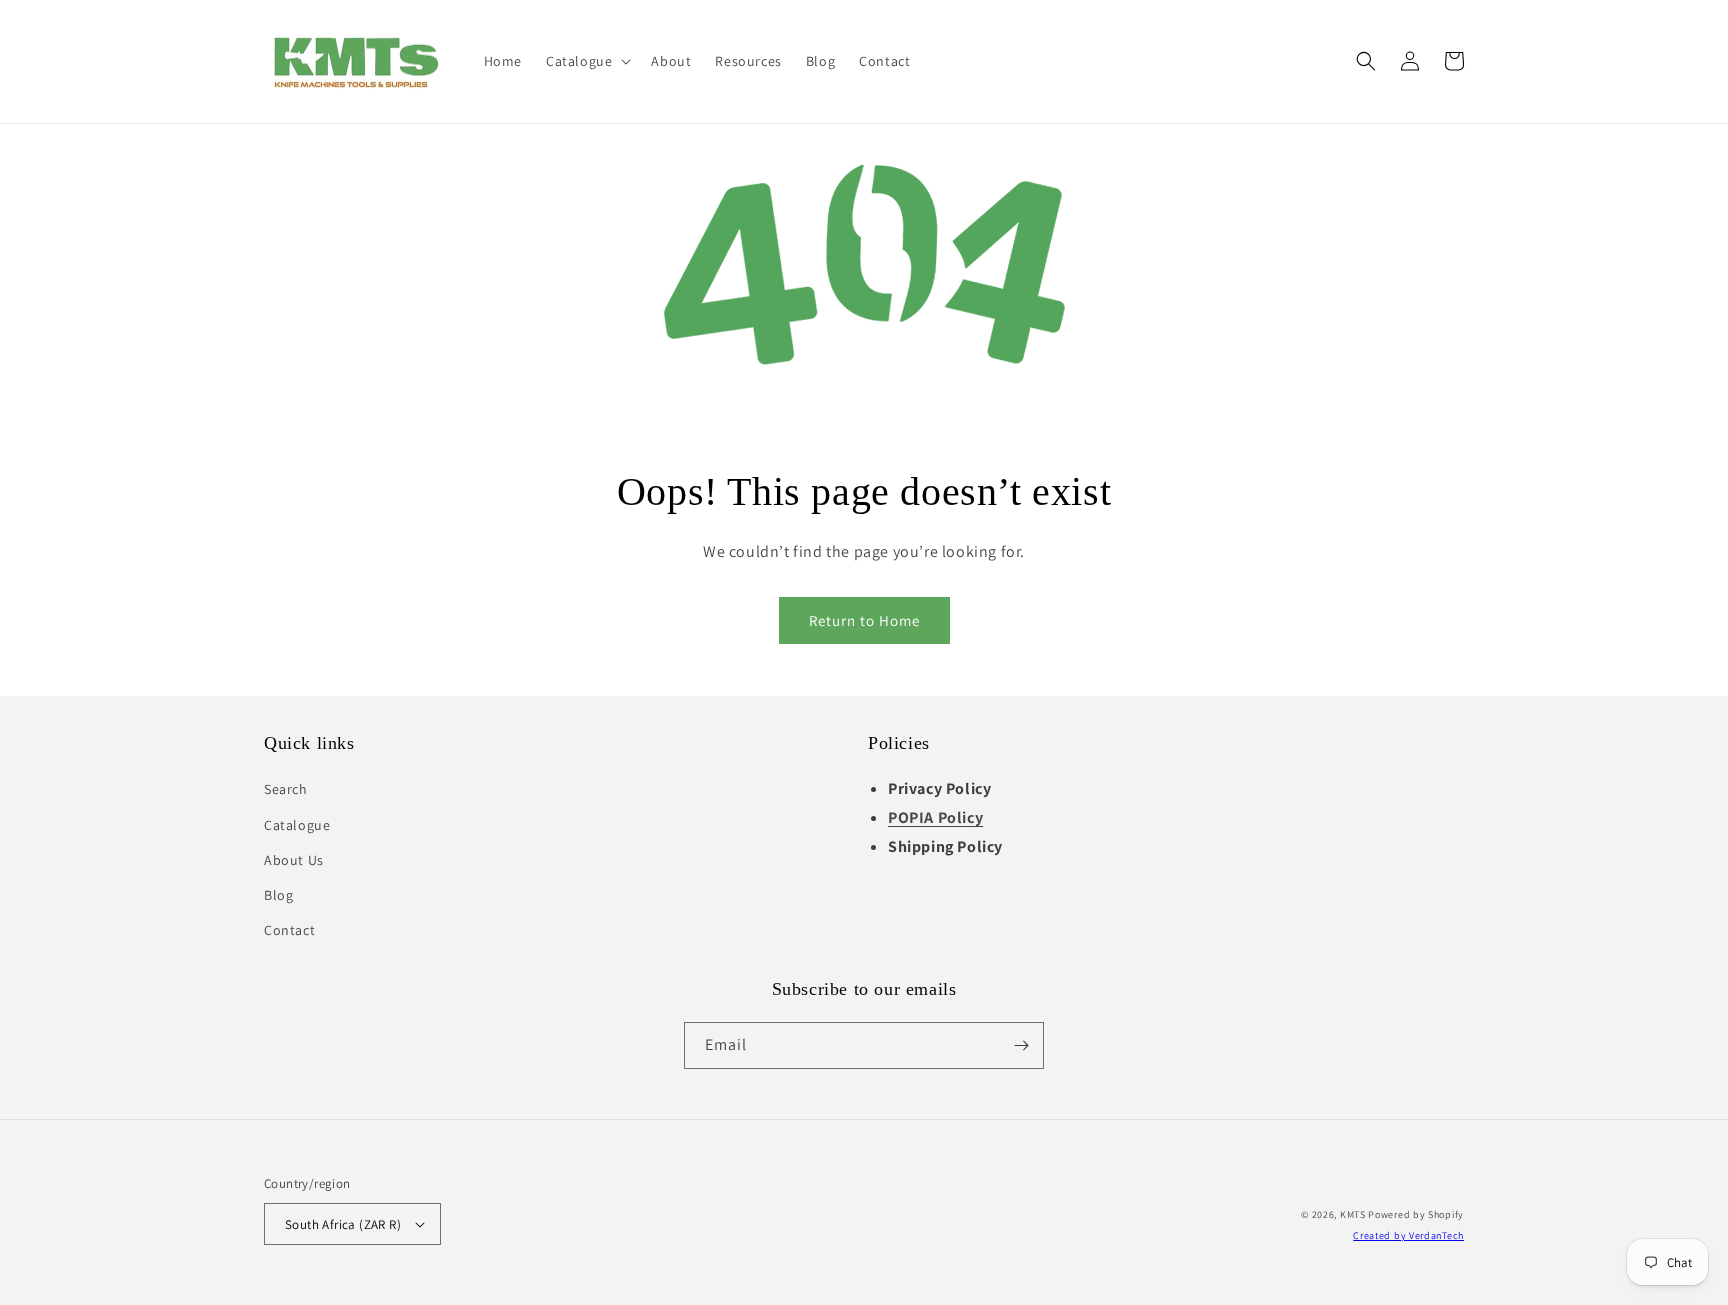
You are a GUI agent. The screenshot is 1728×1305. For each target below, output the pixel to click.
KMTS (1353, 1214)
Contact (289, 930)
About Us (294, 860)
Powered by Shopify (1416, 1214)
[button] (586, 61)
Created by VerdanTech (1408, 1235)
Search (286, 789)
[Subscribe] (1021, 1045)
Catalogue (297, 825)
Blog (278, 895)
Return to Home (864, 620)
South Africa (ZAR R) (343, 1224)
